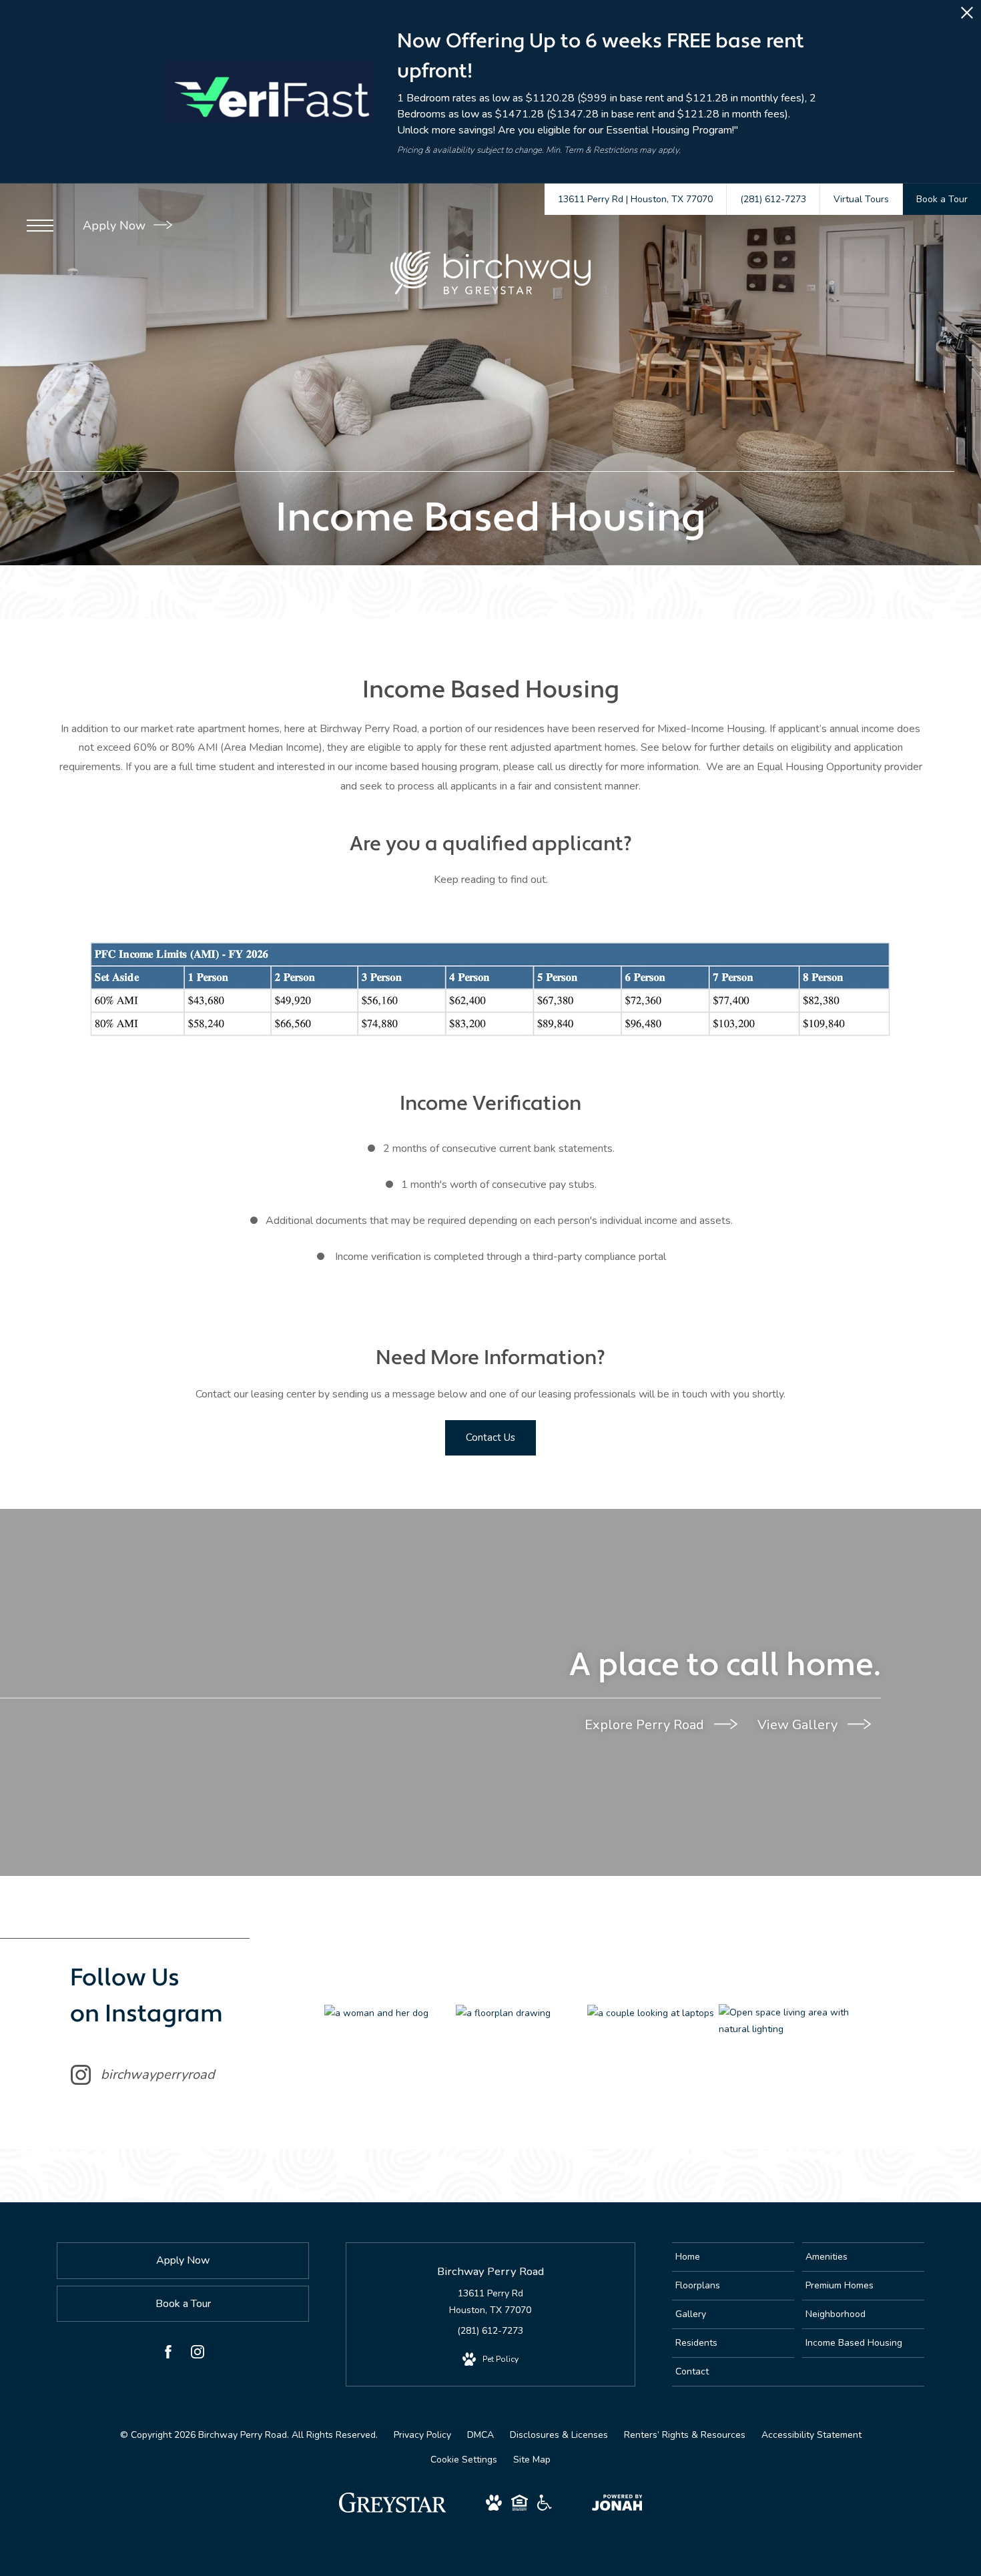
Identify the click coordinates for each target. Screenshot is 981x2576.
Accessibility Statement (811, 2435)
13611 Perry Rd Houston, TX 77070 (490, 2302)
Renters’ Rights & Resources (685, 2435)
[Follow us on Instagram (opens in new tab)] (198, 2354)
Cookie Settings (464, 2460)
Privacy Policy (422, 2435)
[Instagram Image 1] (390, 2013)
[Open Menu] (40, 226)
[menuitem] (733, 2257)
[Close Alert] (967, 16)
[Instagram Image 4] (784, 2021)
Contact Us (490, 1437)
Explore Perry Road (646, 1725)
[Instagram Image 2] (521, 2013)
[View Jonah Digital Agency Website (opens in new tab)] (617, 2505)
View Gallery (799, 1725)
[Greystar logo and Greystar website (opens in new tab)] (393, 2510)
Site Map (532, 2460)
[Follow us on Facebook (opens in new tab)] (168, 2354)
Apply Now (116, 226)
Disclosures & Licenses (559, 2435)
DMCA (480, 2435)
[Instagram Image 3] (653, 2013)
